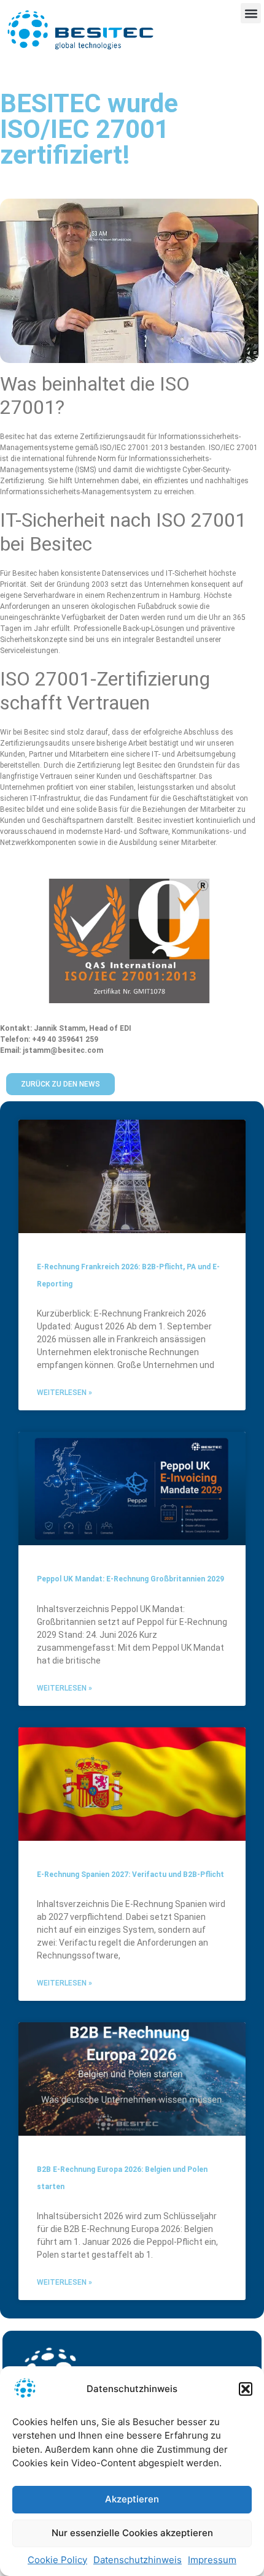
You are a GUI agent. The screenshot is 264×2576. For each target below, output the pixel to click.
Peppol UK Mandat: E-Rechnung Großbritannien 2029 (130, 1579)
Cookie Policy (57, 2560)
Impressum (212, 2560)
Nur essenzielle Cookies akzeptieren (132, 2533)
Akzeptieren (132, 2499)
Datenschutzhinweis (138, 2560)
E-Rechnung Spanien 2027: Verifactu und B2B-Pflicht (130, 1875)
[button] (246, 2389)
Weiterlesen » (64, 1393)
